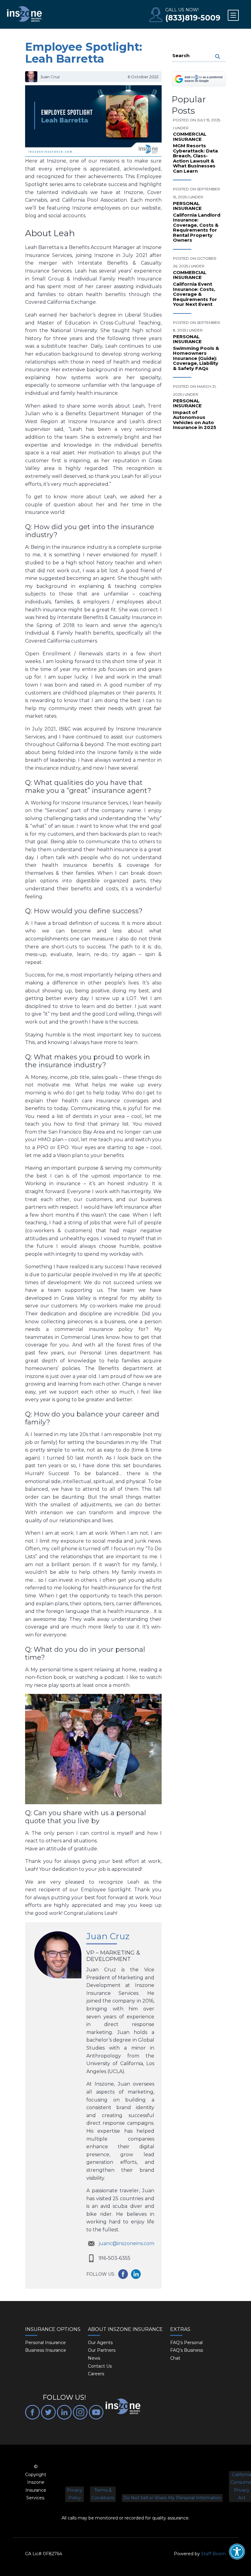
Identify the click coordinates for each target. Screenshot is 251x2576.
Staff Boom (214, 2554)
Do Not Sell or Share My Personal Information (172, 2498)
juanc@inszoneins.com (126, 2243)
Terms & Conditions (103, 2494)
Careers (96, 2374)
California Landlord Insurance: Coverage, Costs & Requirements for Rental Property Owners (197, 228)
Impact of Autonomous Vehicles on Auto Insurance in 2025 (195, 420)
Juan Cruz (108, 1936)
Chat (175, 2358)
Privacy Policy (75, 2494)
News (94, 2358)
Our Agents (100, 2343)
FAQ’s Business (187, 2350)
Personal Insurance (187, 206)
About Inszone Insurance (125, 2329)
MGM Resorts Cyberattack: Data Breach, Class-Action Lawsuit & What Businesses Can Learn (195, 159)
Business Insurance (46, 2350)
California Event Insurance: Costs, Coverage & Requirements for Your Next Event (195, 294)
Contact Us (100, 2366)
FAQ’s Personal (186, 2343)
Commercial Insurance (190, 137)
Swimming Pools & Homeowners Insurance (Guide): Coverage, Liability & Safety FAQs (196, 359)
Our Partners (102, 2350)
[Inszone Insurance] (24, 14)
